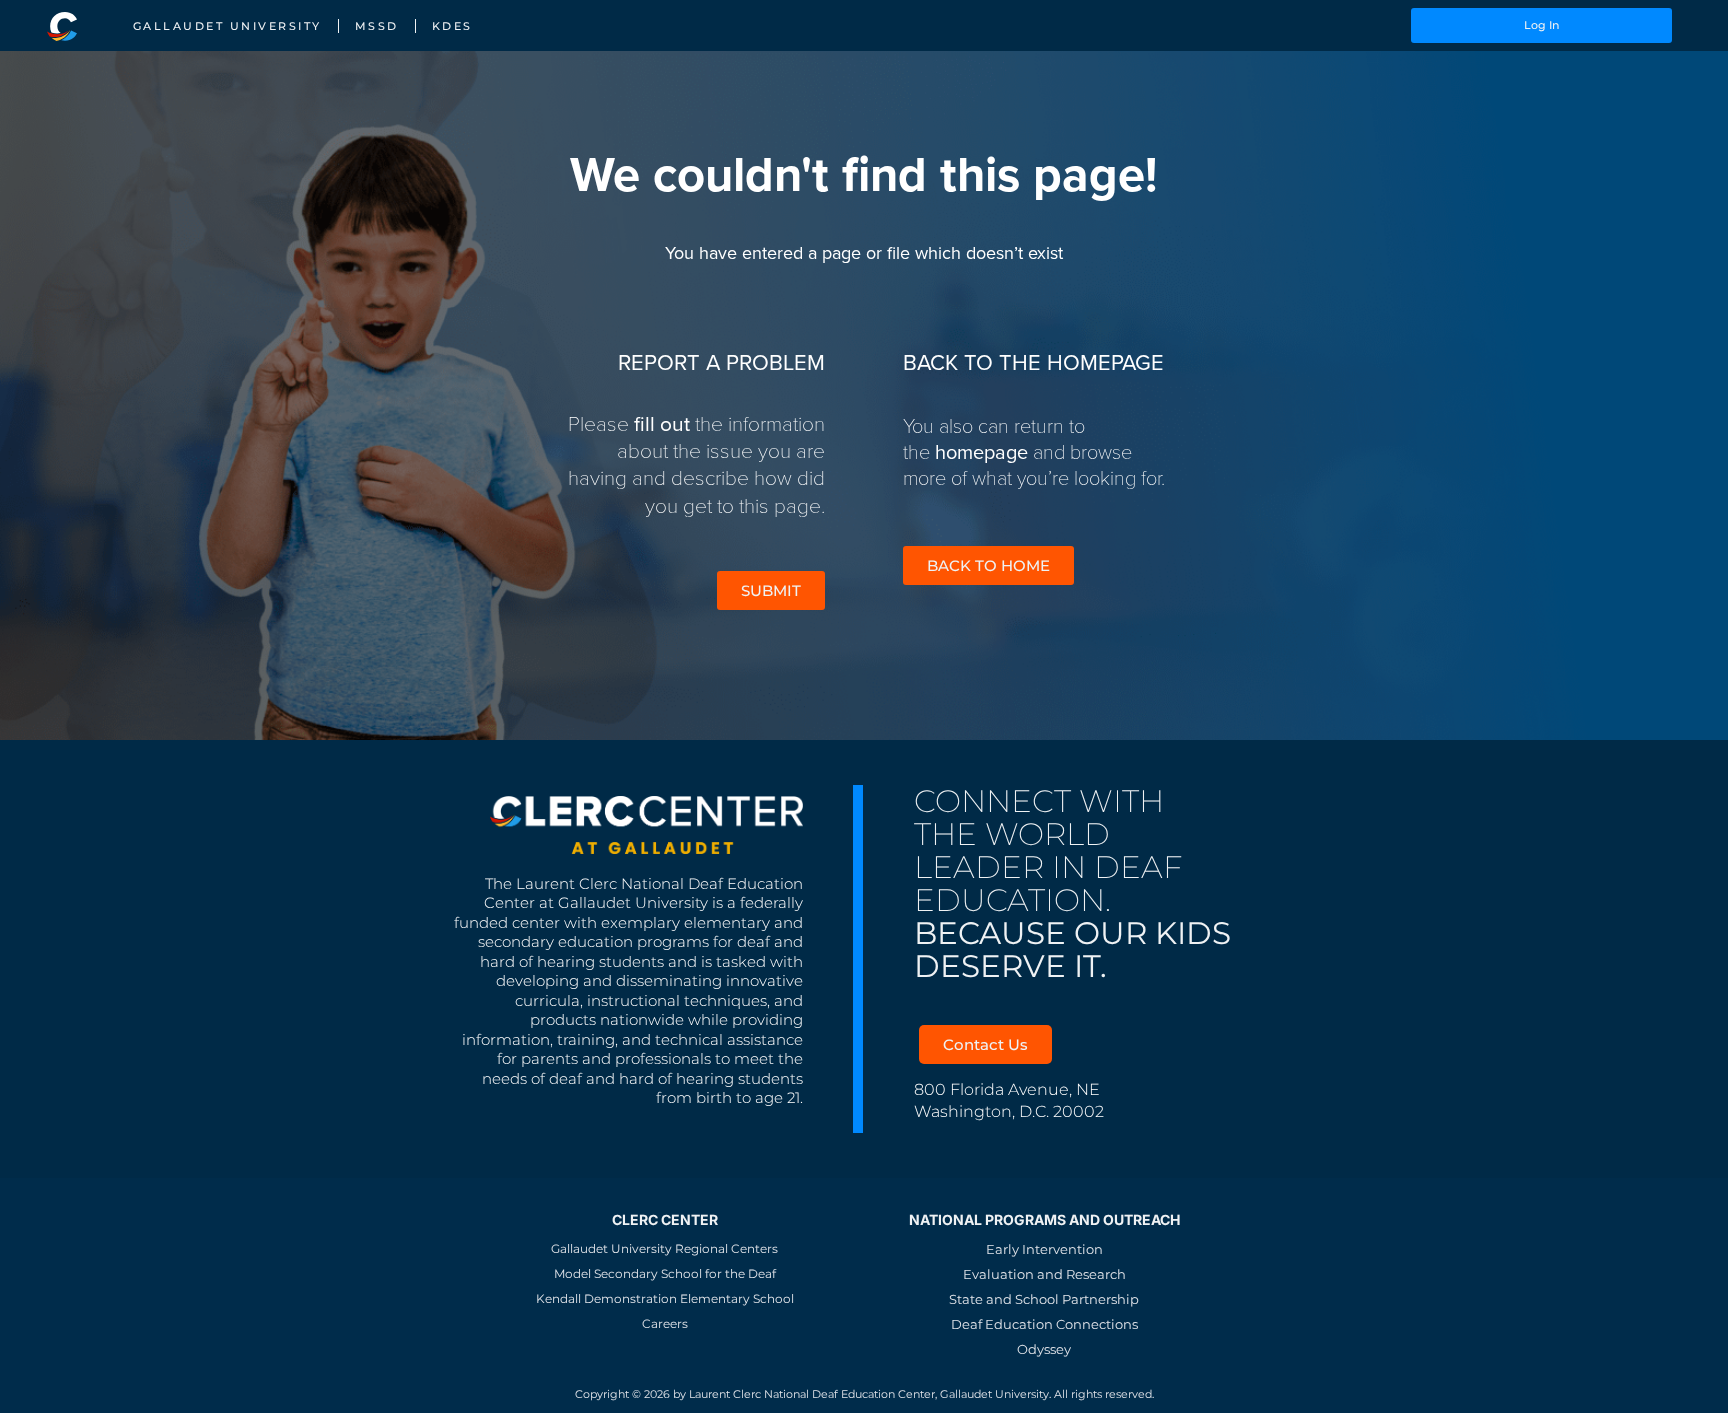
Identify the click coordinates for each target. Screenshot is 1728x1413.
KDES (452, 26)
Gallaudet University (227, 26)
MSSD (377, 26)
